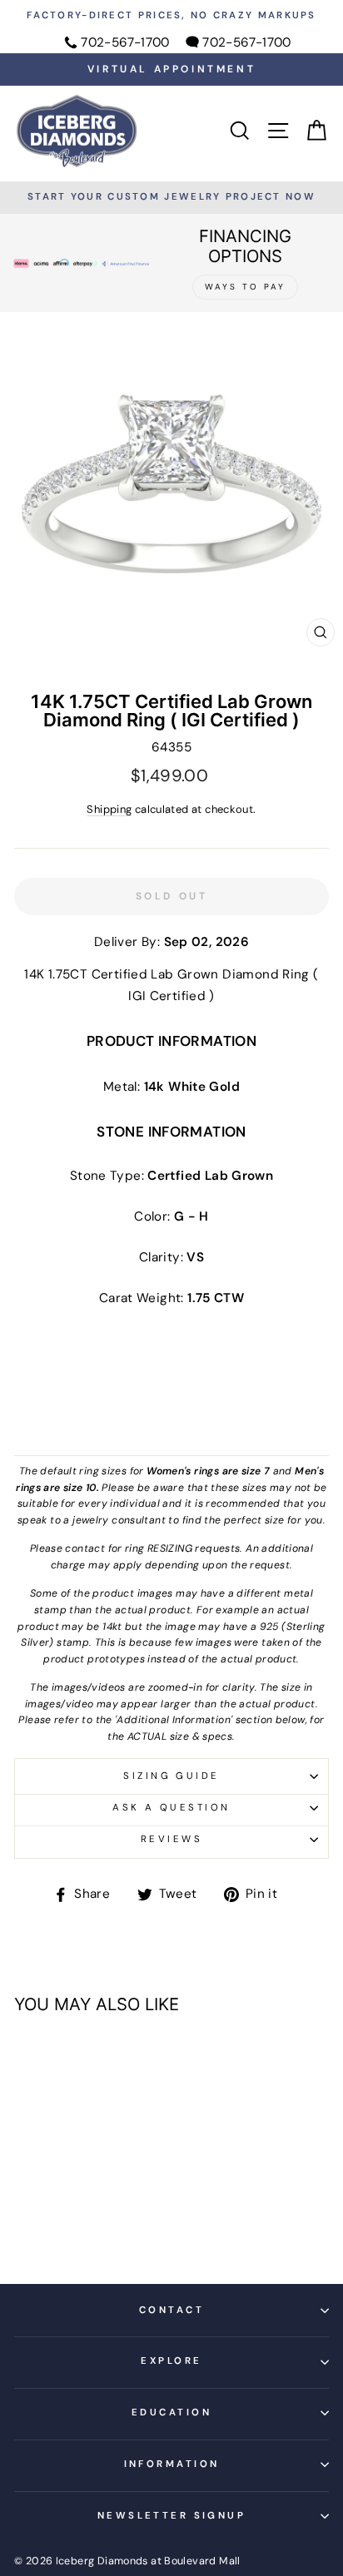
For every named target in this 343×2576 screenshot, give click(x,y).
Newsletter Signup (172, 2516)
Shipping (109, 809)
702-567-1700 (125, 42)
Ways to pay (245, 287)
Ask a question (171, 1808)
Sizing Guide (171, 1776)
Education (171, 2413)
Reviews (171, 1839)
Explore (171, 2361)
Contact (171, 2310)
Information (172, 2464)
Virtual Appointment (171, 69)
